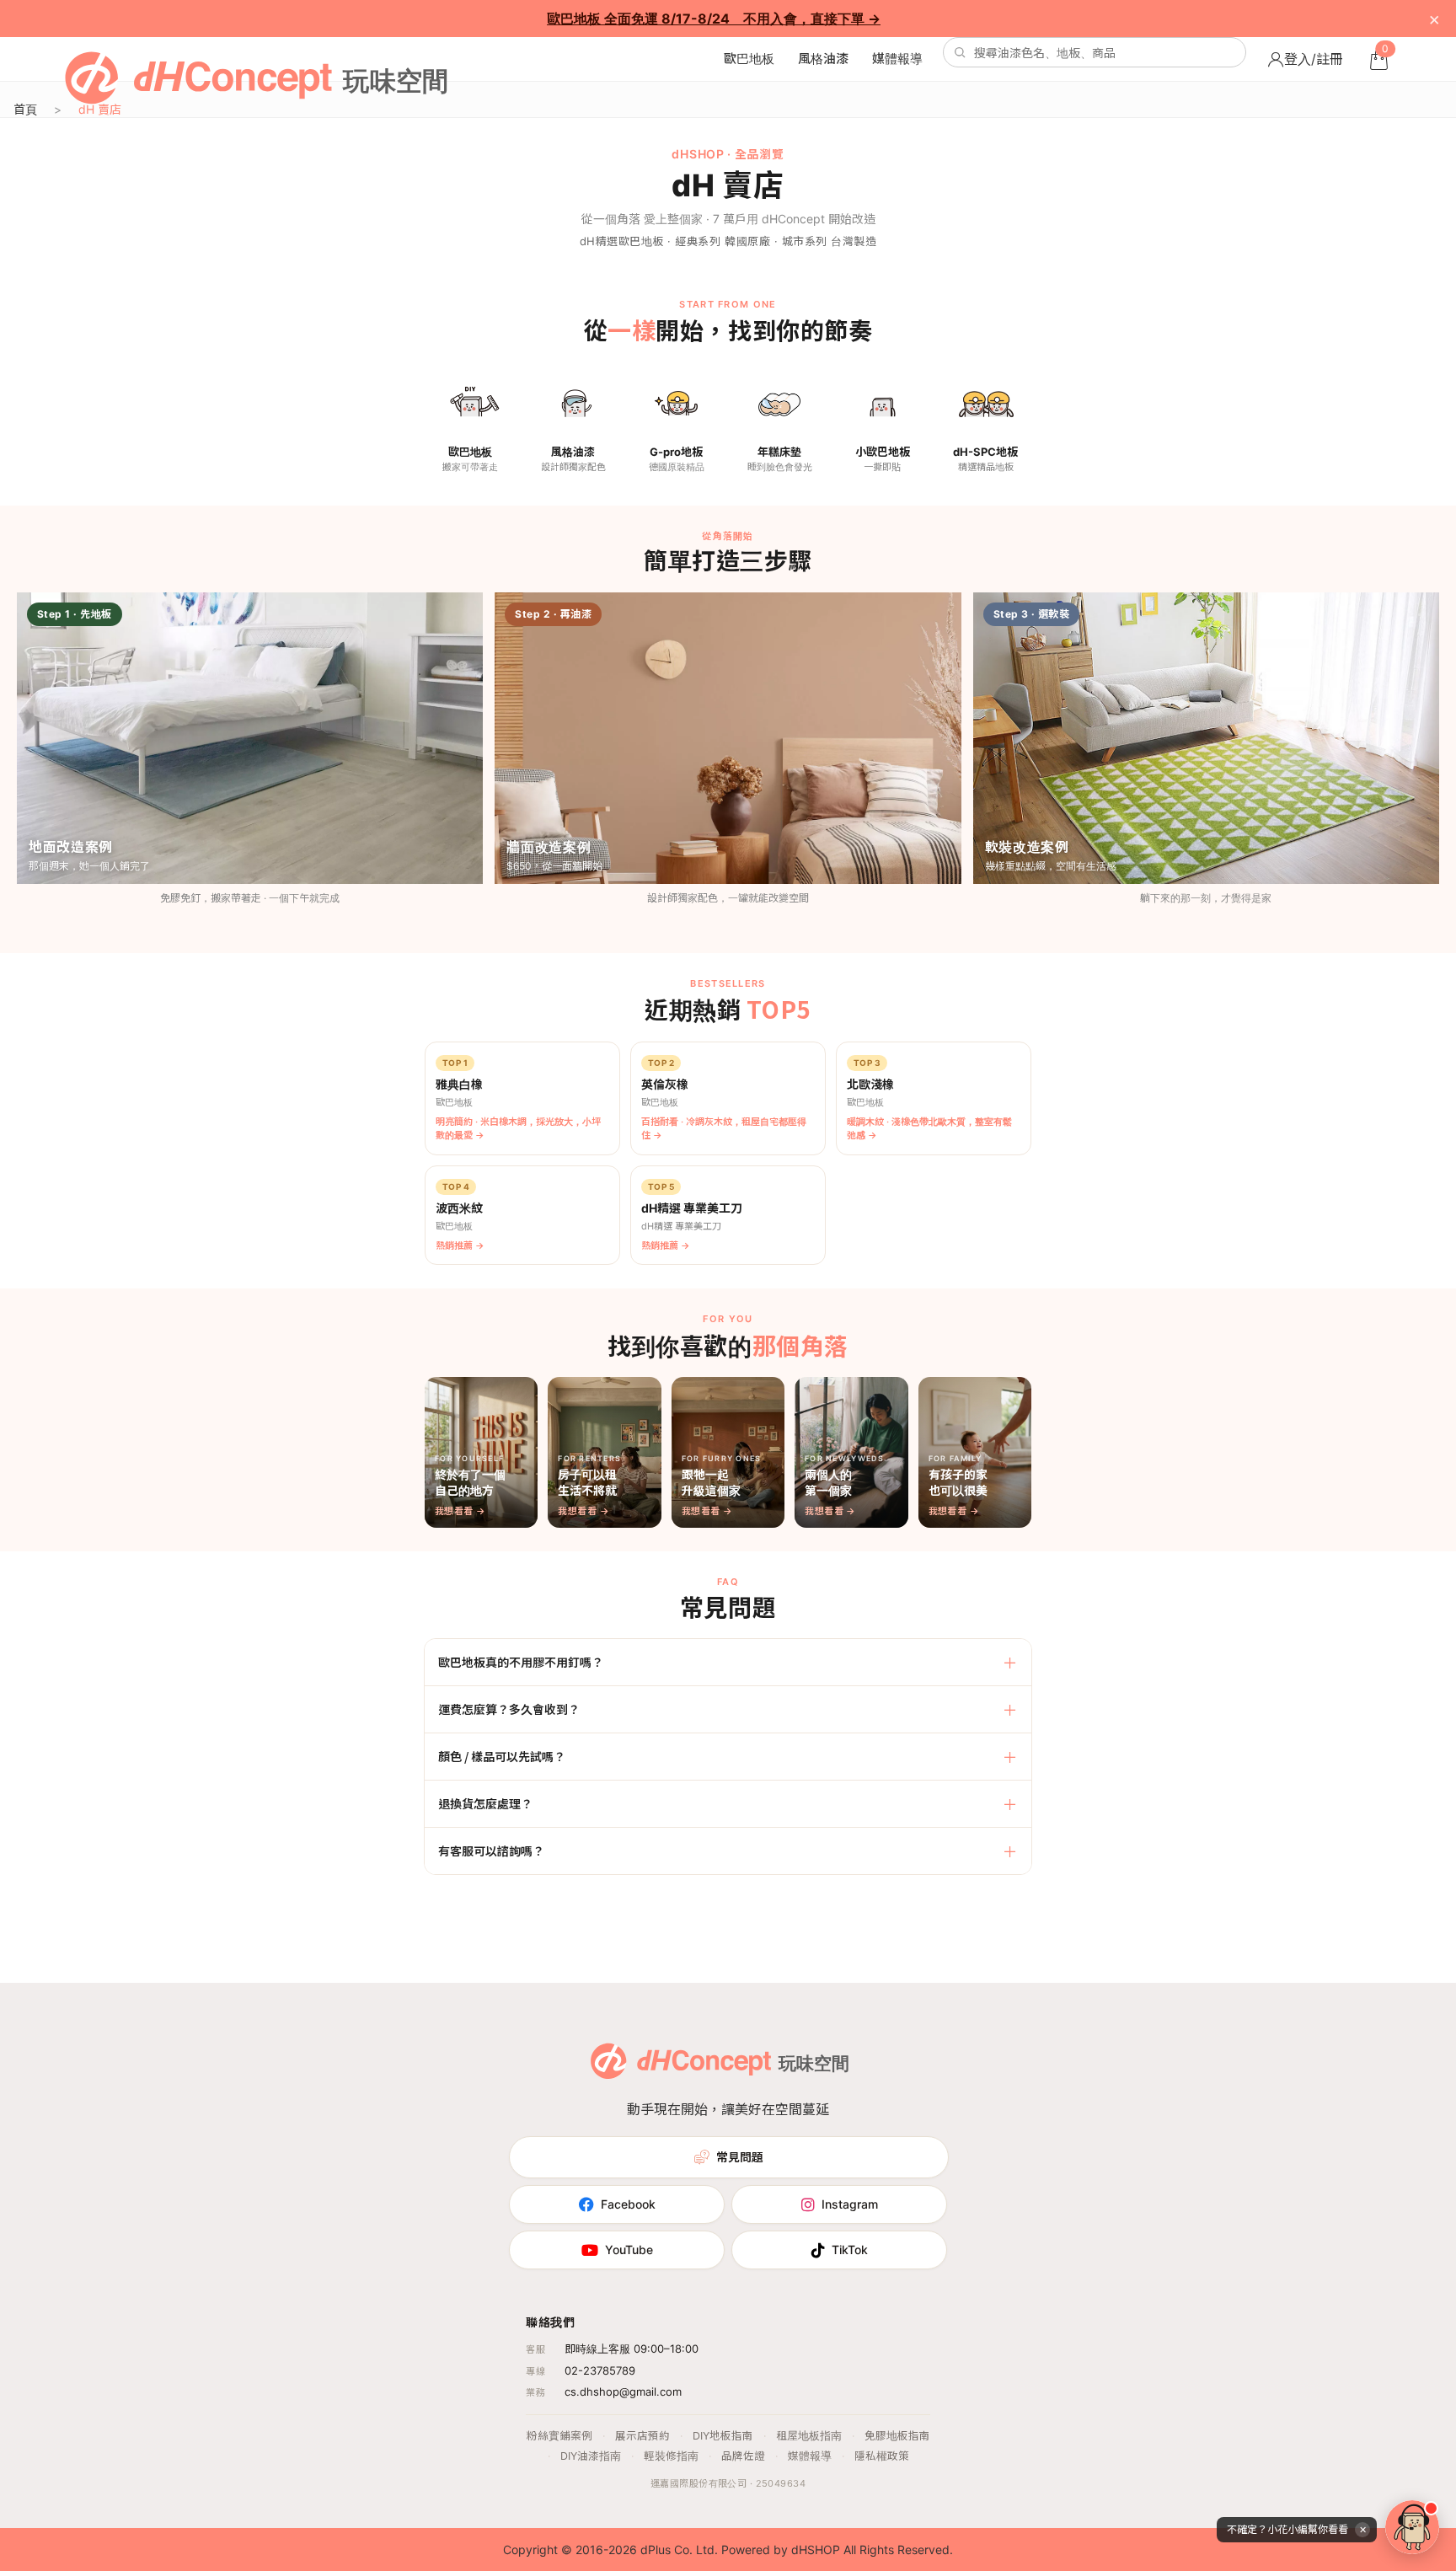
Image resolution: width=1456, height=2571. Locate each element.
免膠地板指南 (897, 2436)
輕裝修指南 (671, 2456)
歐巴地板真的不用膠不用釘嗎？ (521, 1662)
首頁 (25, 109)
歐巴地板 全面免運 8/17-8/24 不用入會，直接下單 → (714, 19)
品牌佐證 (743, 2456)
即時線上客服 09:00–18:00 (632, 2349)
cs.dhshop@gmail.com (623, 2392)
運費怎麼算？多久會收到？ (509, 1709)
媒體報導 (897, 59)
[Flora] (1412, 2527)
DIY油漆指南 (591, 2456)
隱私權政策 (882, 2456)
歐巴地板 (749, 59)
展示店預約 (642, 2436)
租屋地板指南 (809, 2436)
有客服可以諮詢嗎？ (491, 1851)
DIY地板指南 (723, 2436)
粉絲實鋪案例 (559, 2436)
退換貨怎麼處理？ (485, 1803)
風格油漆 (823, 59)
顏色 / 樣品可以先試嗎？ (502, 1756)
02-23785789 (600, 2370)
